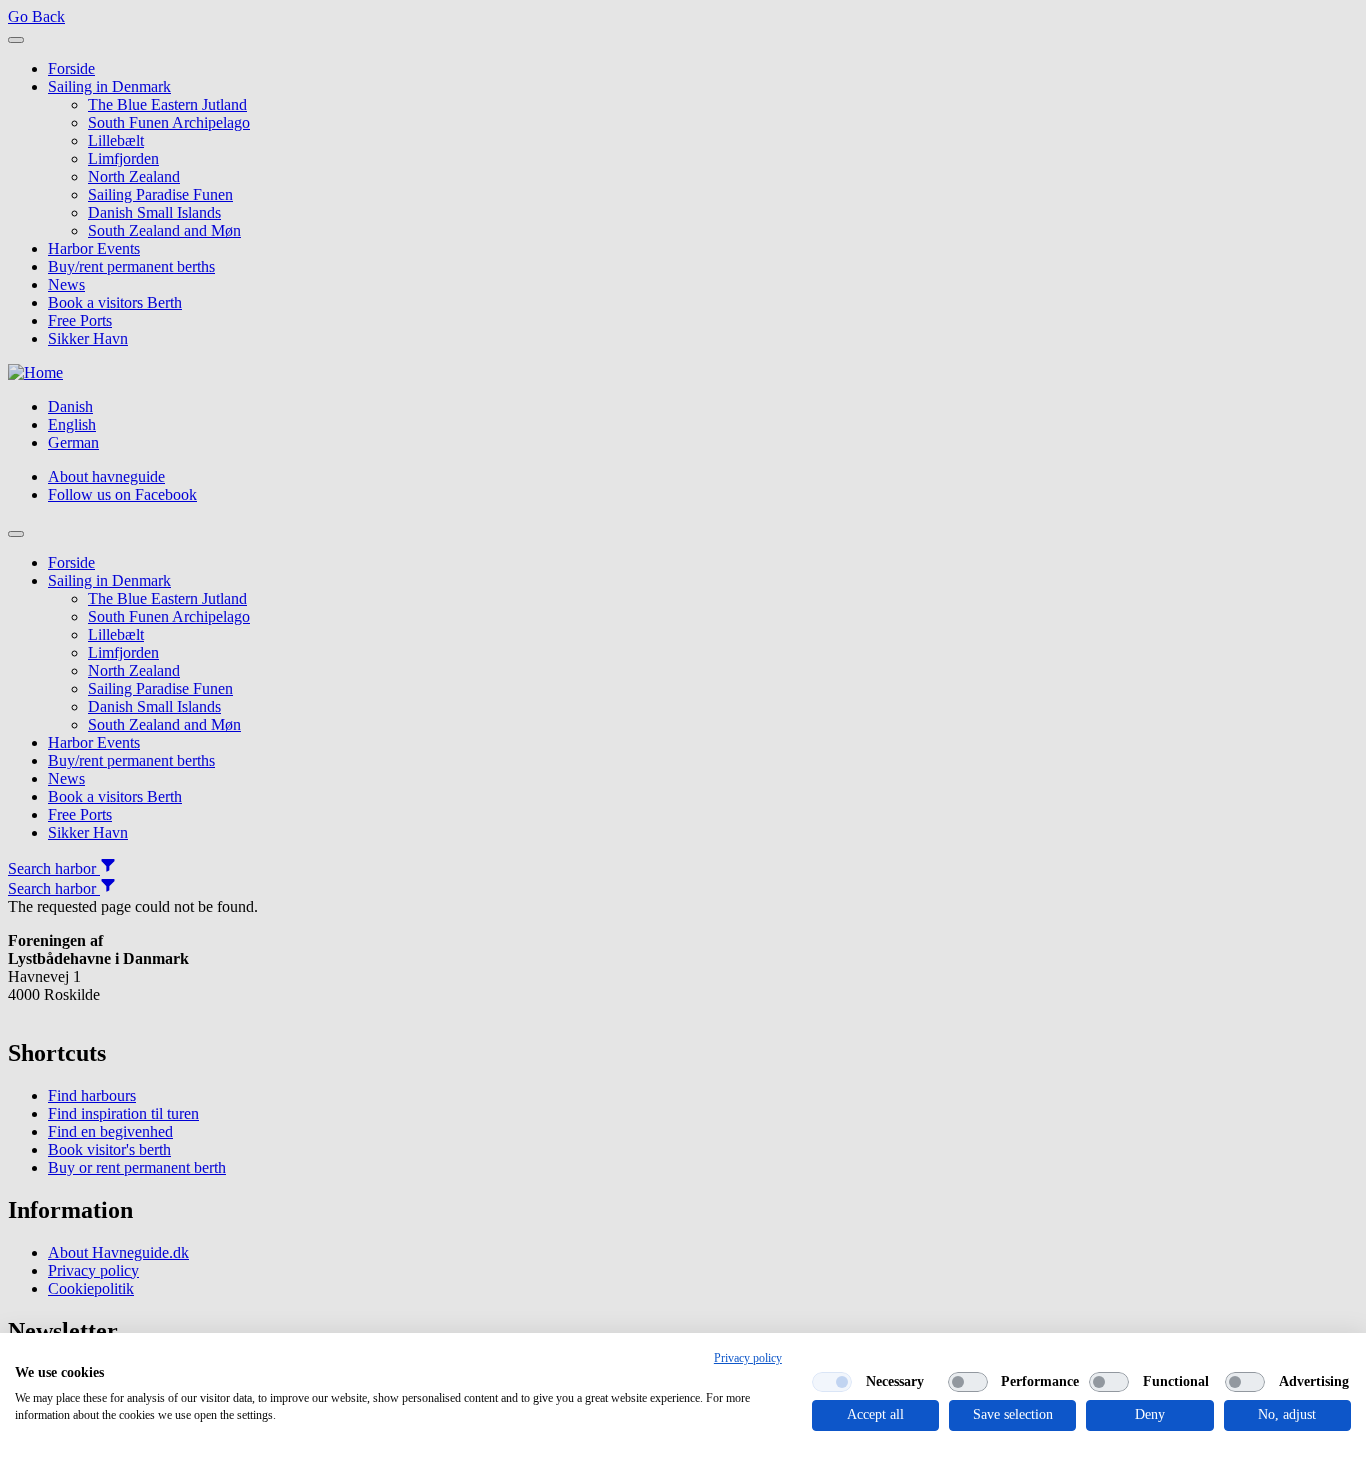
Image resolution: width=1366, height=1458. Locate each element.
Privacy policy (748, 1358)
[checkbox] (832, 1382)
